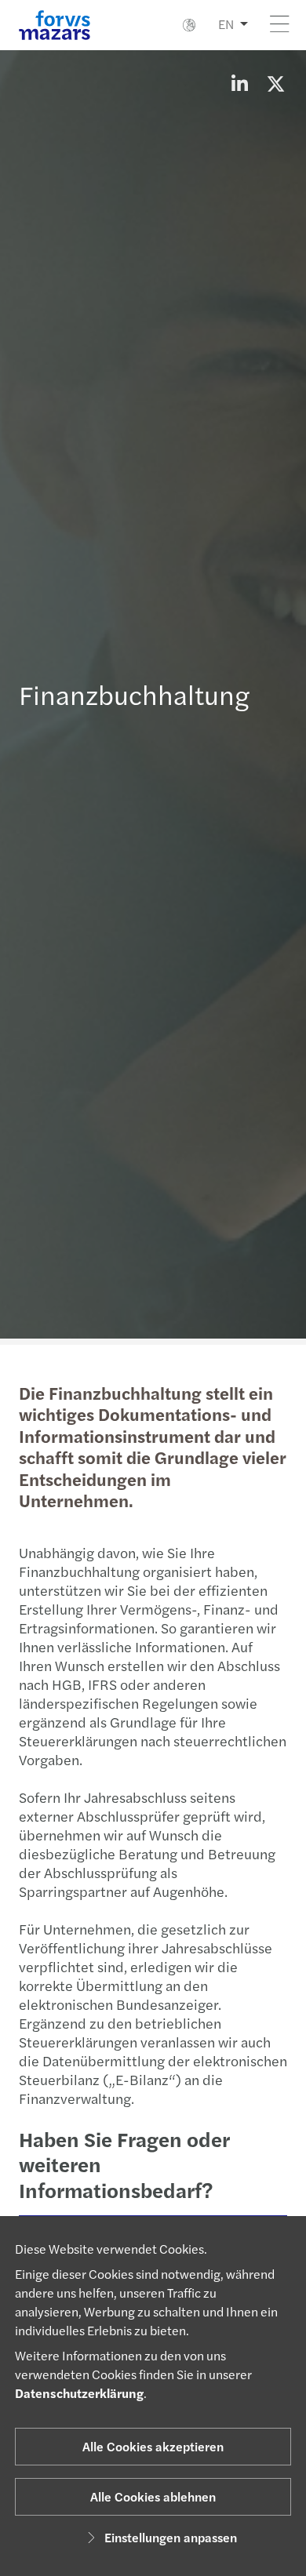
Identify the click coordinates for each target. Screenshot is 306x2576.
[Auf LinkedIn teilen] (239, 83)
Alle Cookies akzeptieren (153, 2446)
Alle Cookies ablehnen (153, 2496)
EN (226, 24)
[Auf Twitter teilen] (275, 83)
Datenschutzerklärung (79, 2393)
